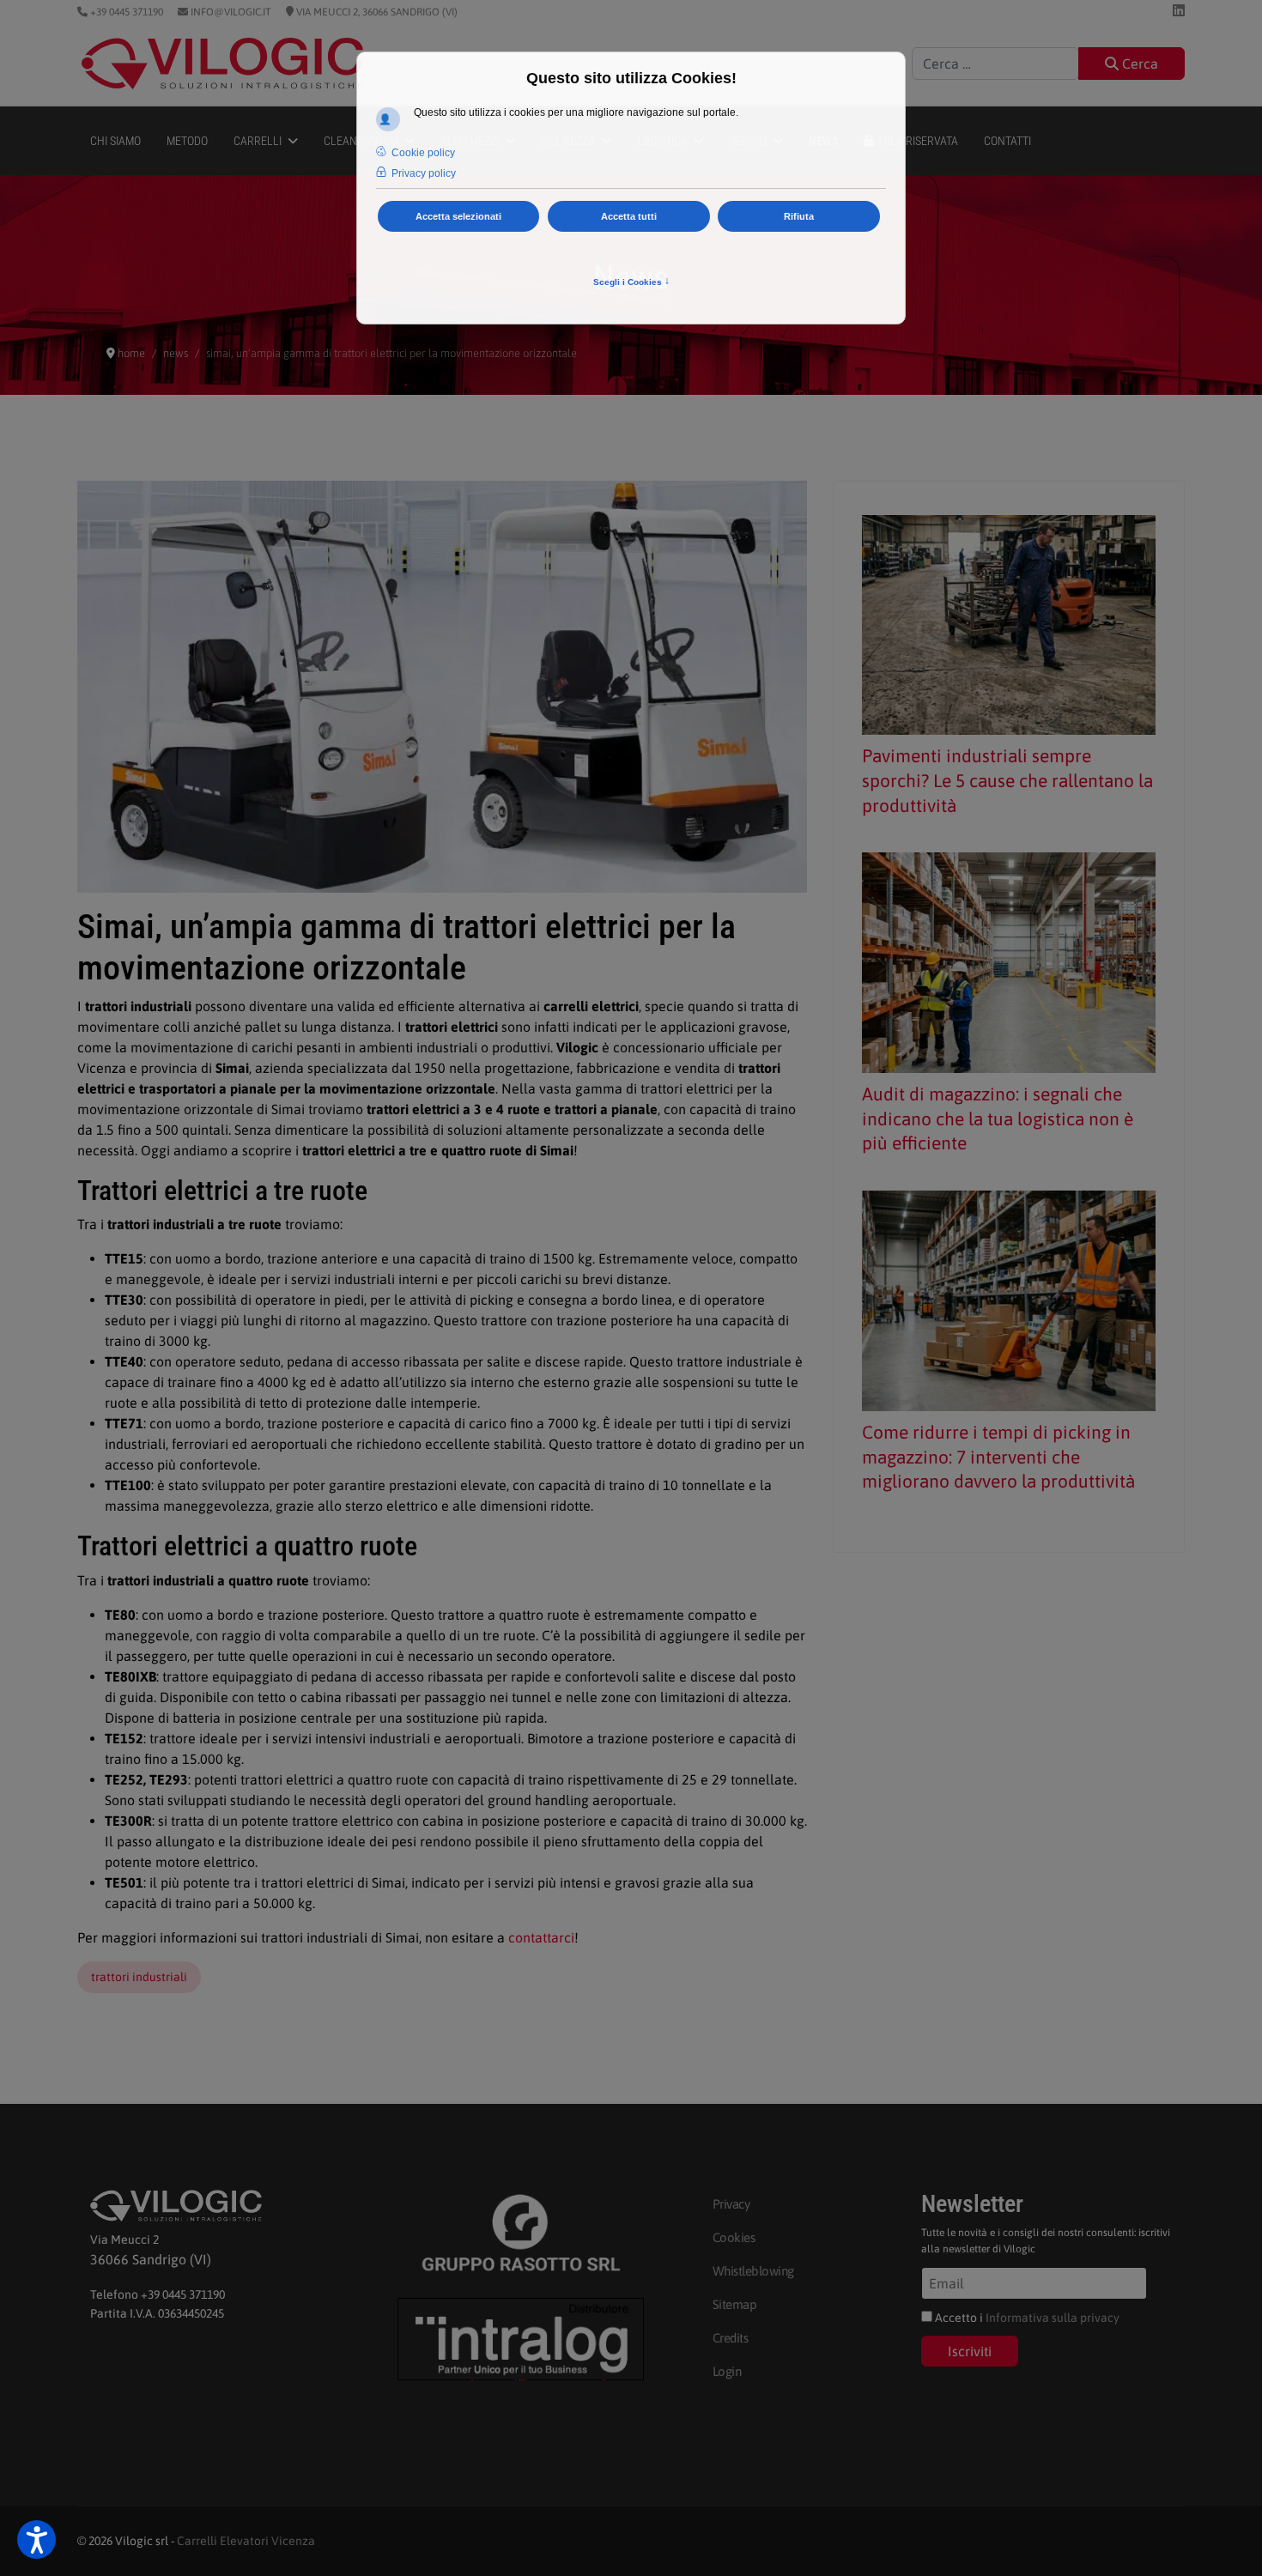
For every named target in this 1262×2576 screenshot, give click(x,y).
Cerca (1138, 64)
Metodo (187, 141)
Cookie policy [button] (423, 153)
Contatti (1007, 141)
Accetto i (1026, 2318)
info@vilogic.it (230, 12)
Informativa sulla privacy (1053, 2318)
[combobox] (995, 64)
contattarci (541, 1937)
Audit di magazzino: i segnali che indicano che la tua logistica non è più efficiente (998, 1118)
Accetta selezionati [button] (458, 216)
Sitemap (735, 2304)
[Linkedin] (1179, 10)
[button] (36, 2540)
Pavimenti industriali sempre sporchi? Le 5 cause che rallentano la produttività (1007, 780)
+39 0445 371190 (125, 12)
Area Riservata (916, 141)
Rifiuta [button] (799, 216)
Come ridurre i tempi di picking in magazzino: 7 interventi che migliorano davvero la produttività (998, 1457)
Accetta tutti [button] (629, 216)
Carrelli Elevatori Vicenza (246, 2541)
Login (727, 2371)
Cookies (734, 2237)
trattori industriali (139, 1977)
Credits (731, 2338)
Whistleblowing (753, 2271)
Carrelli (258, 141)
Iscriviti (970, 2351)
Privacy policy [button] (424, 173)
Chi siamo (115, 141)
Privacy (731, 2204)
